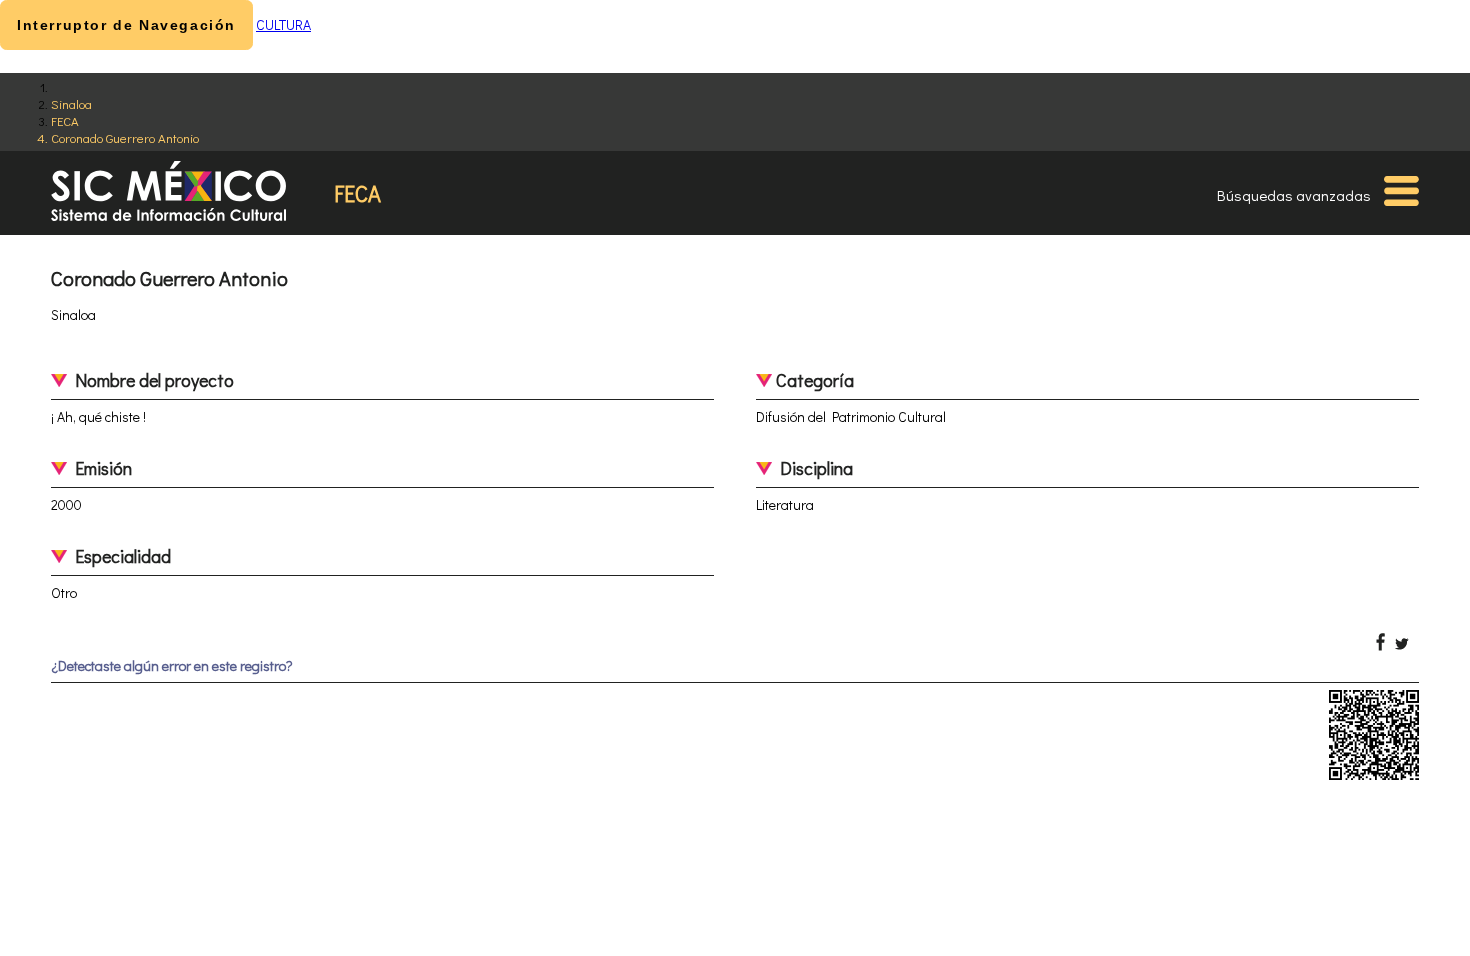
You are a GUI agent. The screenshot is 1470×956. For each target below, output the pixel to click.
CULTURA (283, 24)
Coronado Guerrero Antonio (125, 137)
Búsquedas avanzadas (1294, 195)
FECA (65, 120)
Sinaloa (71, 103)
